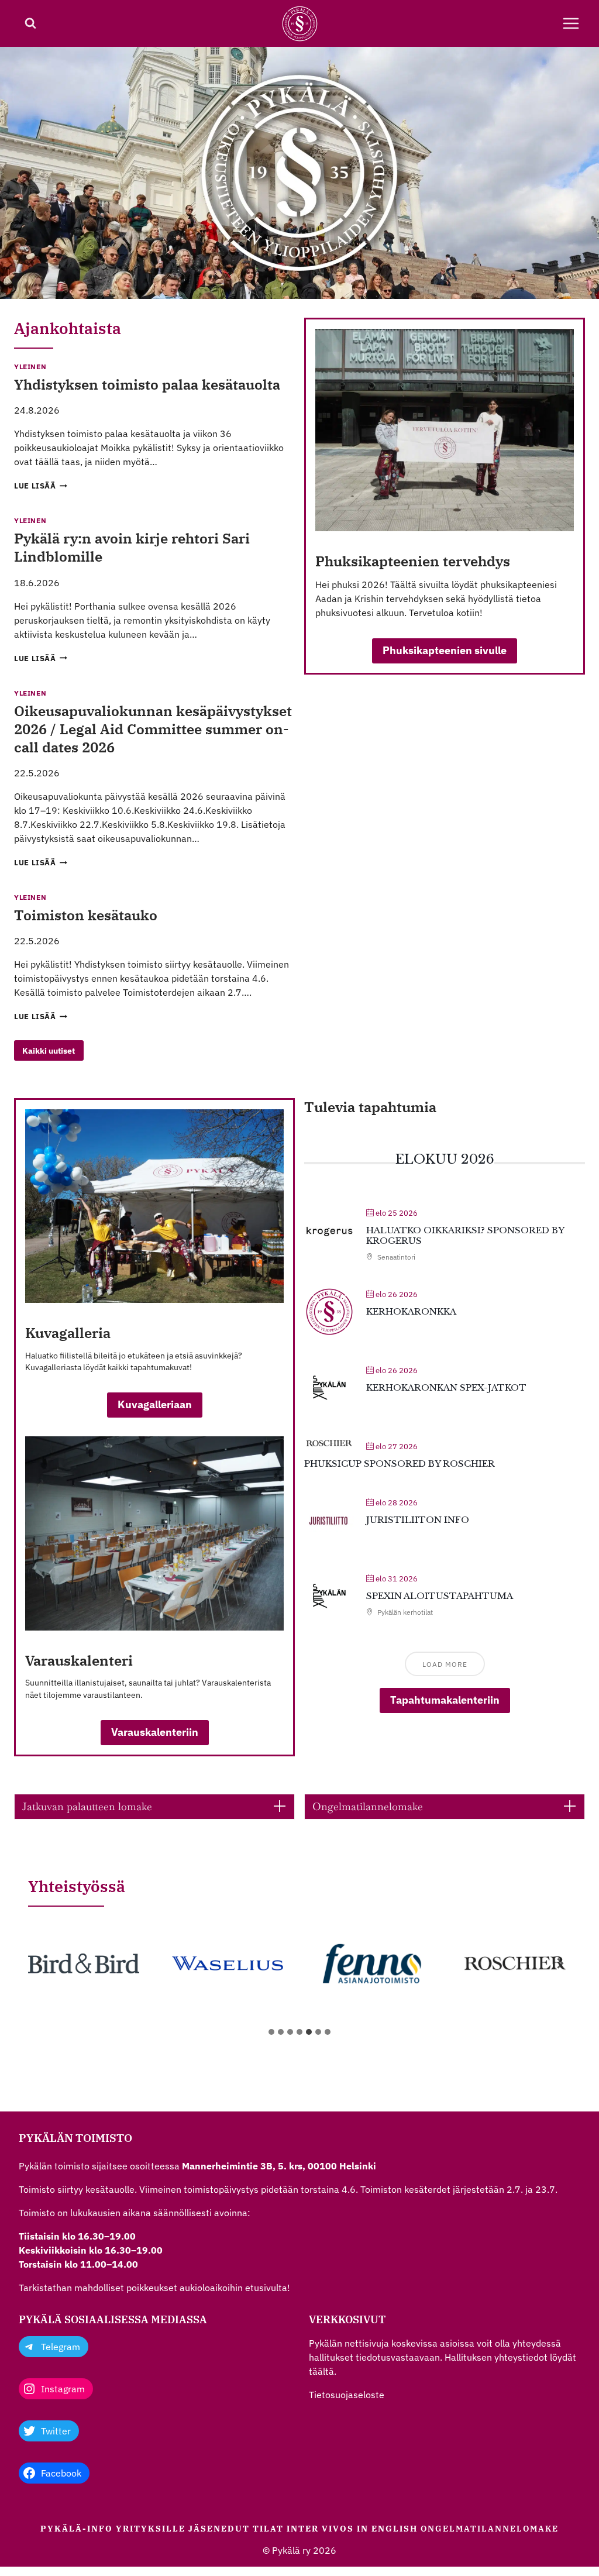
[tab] (271, 2032)
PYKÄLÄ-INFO (77, 2529)
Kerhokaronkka (411, 1311)
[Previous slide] (39, 1963)
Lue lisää (41, 486)
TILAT (268, 2529)
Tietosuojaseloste (347, 2395)
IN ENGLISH (387, 2529)
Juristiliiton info (418, 1520)
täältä (321, 2371)
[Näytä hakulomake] (30, 23)
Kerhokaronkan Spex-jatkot (446, 1387)
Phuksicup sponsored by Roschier (400, 1464)
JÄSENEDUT (219, 2529)
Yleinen (30, 367)
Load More (445, 1664)
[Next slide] (560, 1963)
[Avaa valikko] (571, 23)
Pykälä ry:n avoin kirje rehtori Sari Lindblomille (132, 547)
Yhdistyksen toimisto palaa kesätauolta (147, 384)
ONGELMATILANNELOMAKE (490, 2529)
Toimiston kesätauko (86, 915)
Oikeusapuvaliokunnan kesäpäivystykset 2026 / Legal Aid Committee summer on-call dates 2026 (153, 729)
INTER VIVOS (320, 2529)
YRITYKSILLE (151, 2529)
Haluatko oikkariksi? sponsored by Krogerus (465, 1235)
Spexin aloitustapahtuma (440, 1596)
